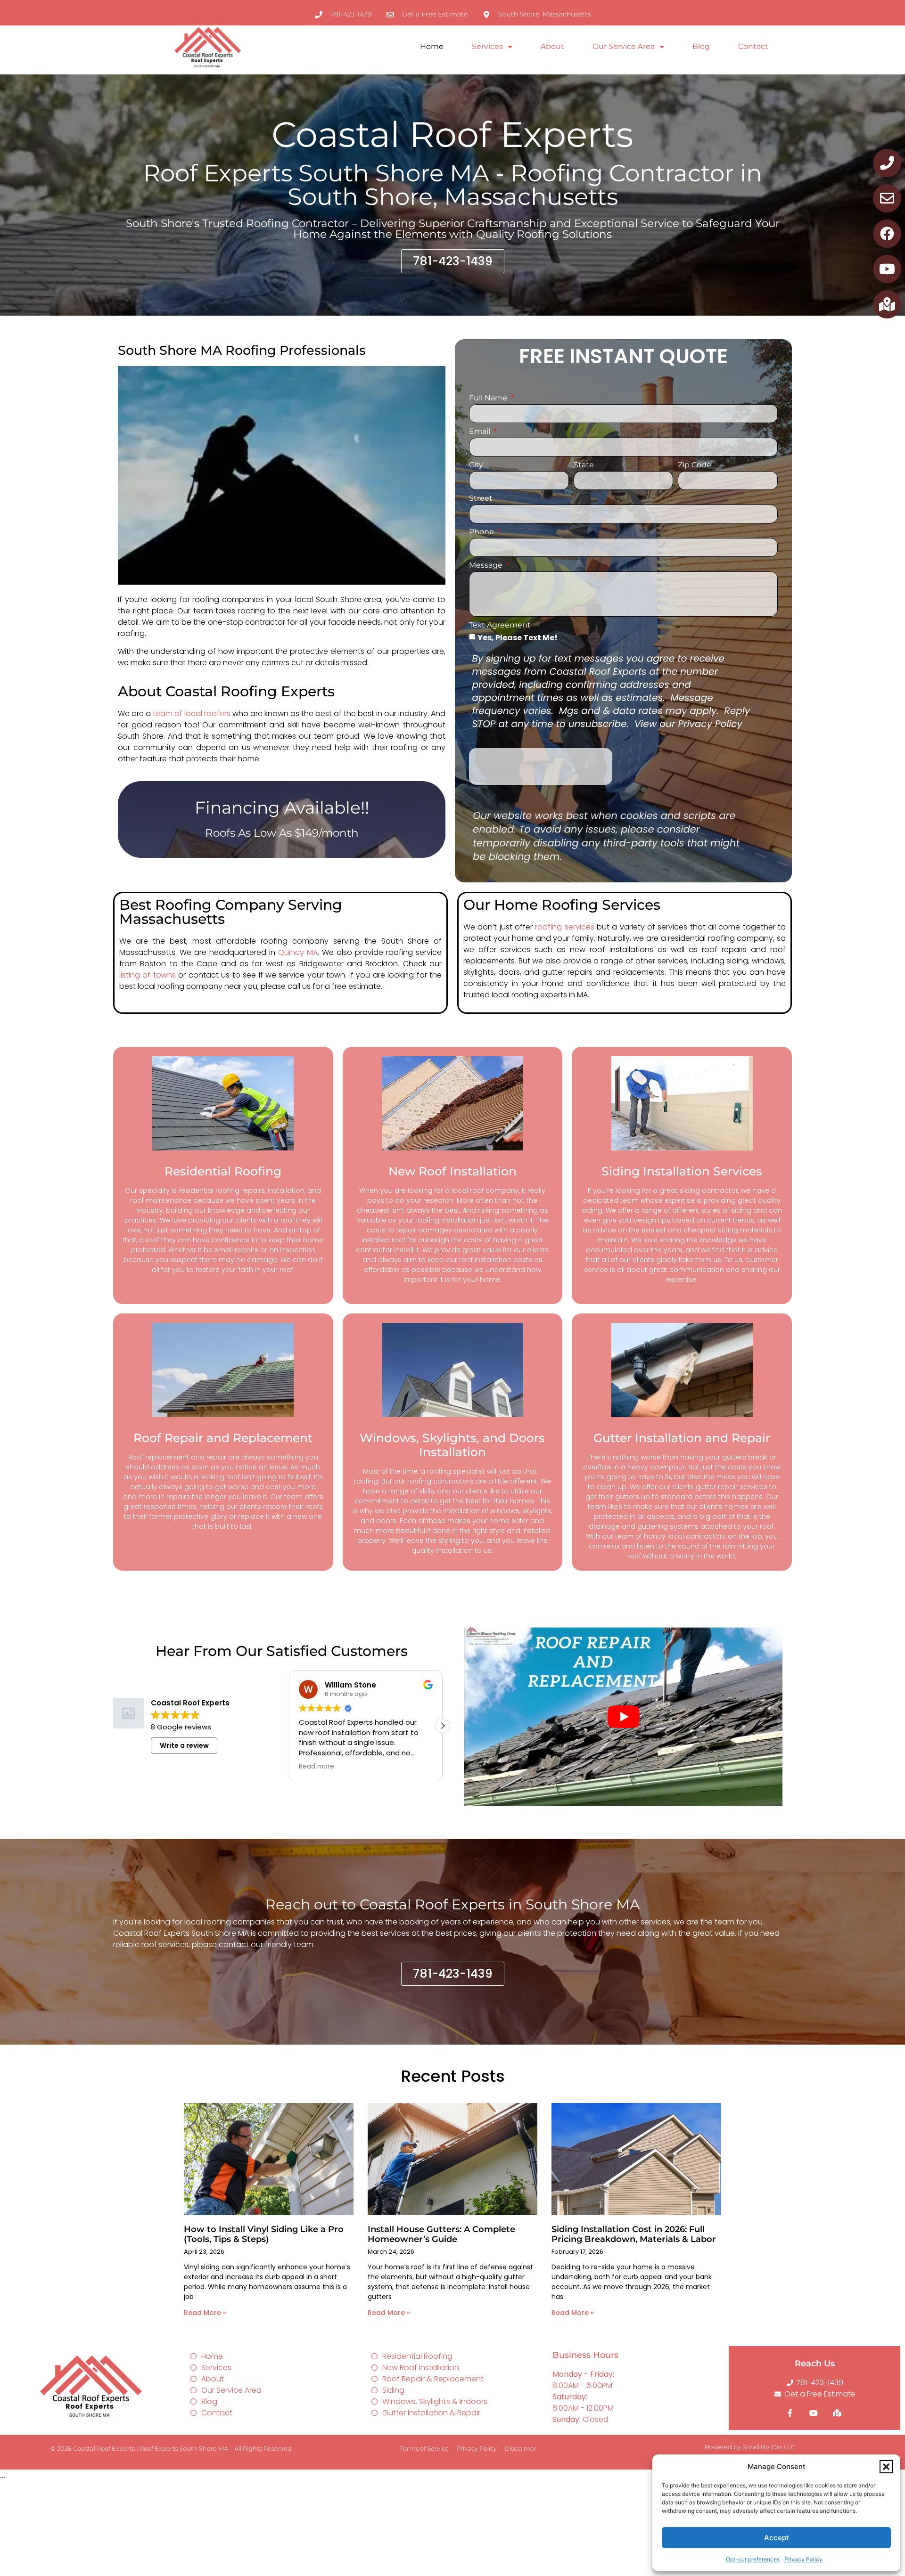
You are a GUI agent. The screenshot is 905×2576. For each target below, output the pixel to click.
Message (487, 566)
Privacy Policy (803, 2559)
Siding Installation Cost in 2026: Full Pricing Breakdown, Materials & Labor (634, 2234)
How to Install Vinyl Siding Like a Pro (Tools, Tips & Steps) (264, 2234)
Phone (482, 532)
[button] (886, 2467)
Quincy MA (298, 952)
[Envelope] (887, 198)
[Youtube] (887, 269)
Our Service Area (624, 46)
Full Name (489, 398)
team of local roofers (192, 713)
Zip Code (695, 465)
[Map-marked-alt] (887, 304)
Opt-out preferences (753, 2559)
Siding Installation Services (682, 1171)
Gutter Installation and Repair (682, 1438)
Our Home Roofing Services (562, 905)
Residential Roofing (223, 1171)
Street (481, 499)
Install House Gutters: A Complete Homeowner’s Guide (441, 2234)
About (552, 46)
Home (432, 46)
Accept (777, 2538)
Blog (701, 46)
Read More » (205, 2313)
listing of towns (148, 975)
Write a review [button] (184, 1745)
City (476, 465)
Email (481, 432)
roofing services (564, 927)
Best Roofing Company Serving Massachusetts (231, 912)
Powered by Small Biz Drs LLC (750, 2447)
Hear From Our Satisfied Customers (282, 1651)
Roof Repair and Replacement (223, 1438)
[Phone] (887, 163)
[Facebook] (887, 234)
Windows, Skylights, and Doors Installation (452, 1445)
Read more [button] (317, 1767)
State (584, 465)
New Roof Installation (452, 1171)
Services (487, 46)
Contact (753, 46)
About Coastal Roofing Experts (226, 691)
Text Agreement (500, 625)
